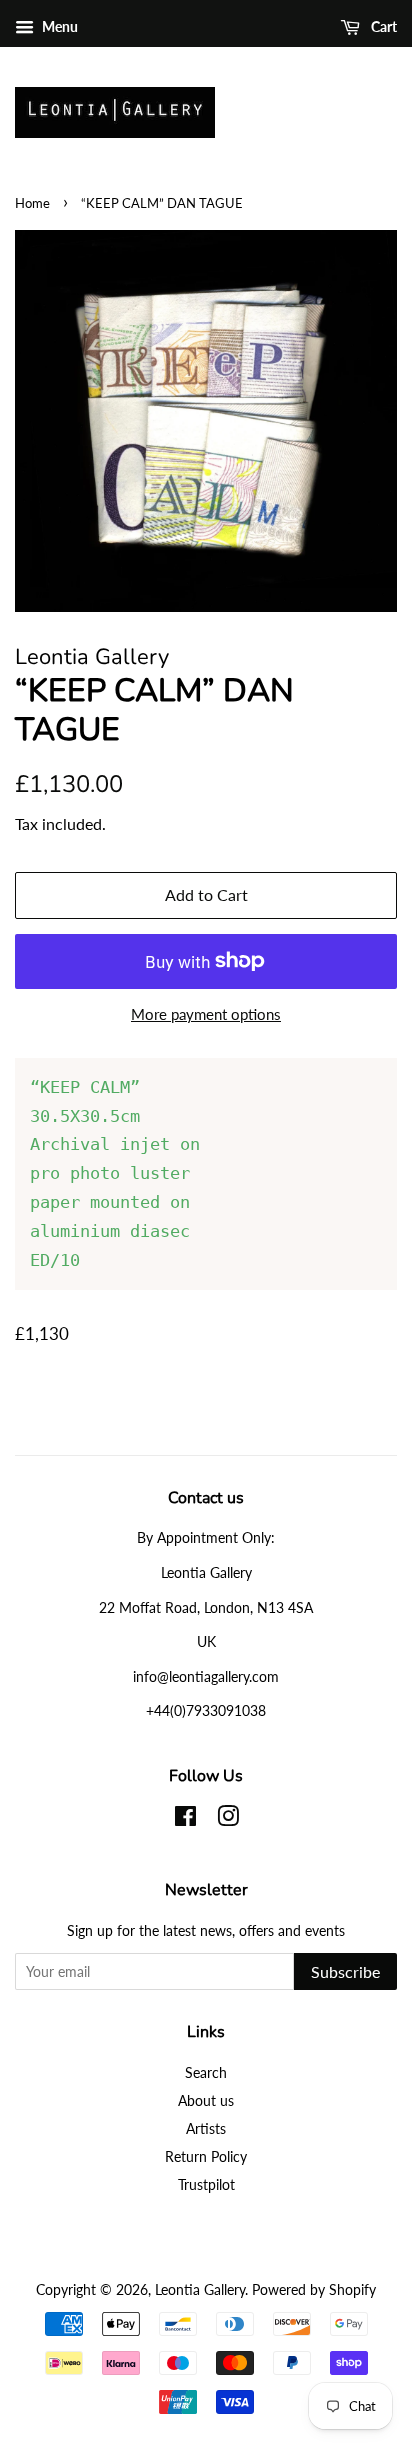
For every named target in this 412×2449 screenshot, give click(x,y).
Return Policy (206, 2156)
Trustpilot (206, 2184)
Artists (206, 2128)
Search (206, 2072)
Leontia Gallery (200, 2289)
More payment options (206, 1014)
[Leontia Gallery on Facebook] (185, 1819)
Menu (58, 26)
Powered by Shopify (314, 2289)
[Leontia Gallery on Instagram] (228, 1819)
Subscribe (345, 1971)
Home (32, 203)
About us (206, 2100)
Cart (382, 26)
